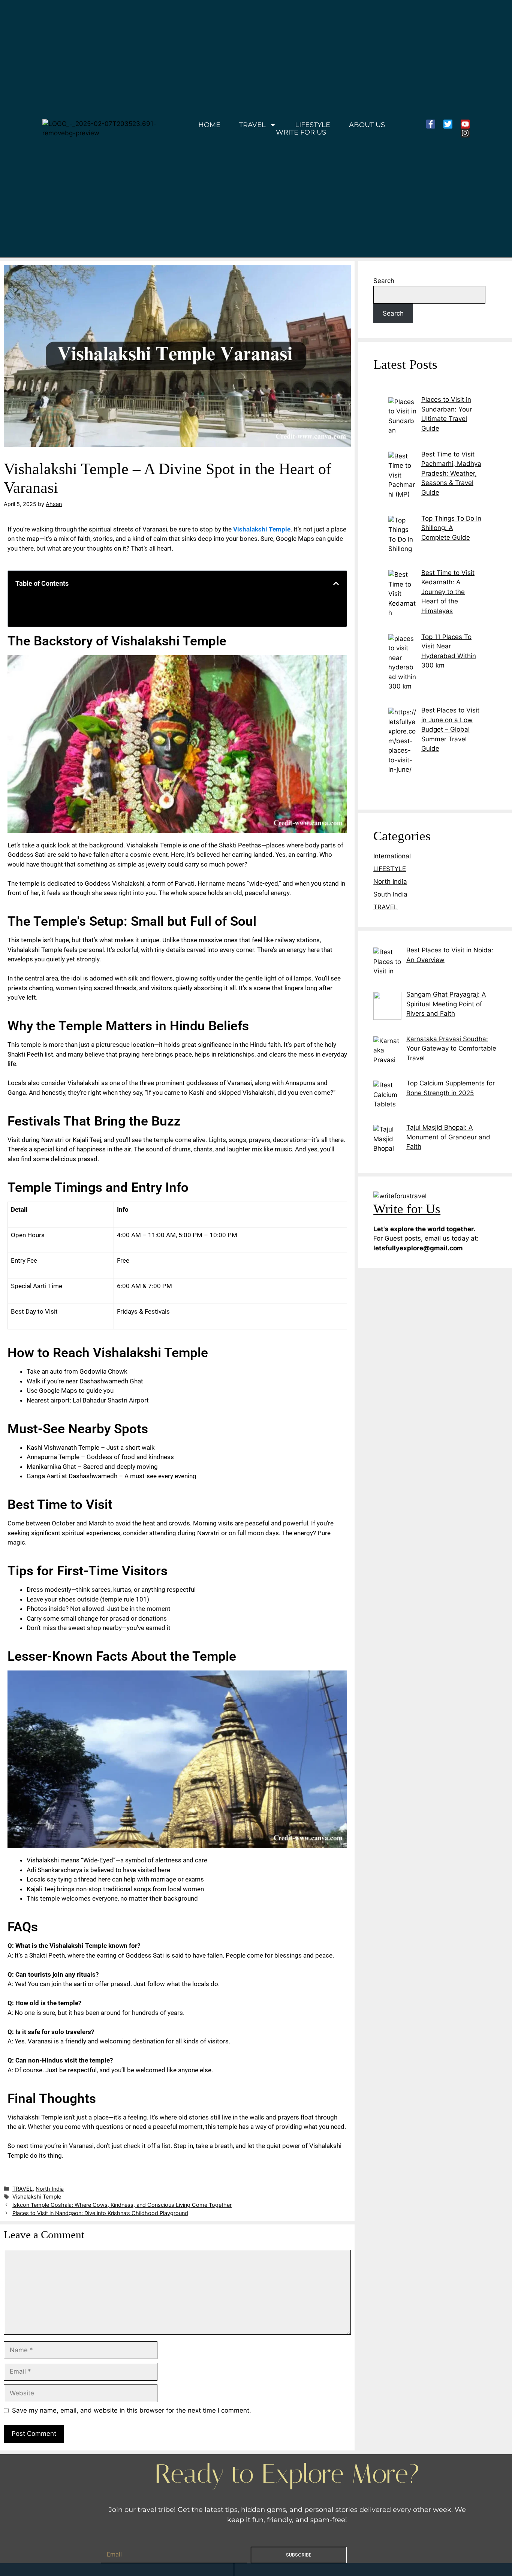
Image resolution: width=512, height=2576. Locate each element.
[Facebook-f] (431, 124)
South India (390, 894)
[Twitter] (448, 124)
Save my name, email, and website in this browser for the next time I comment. (132, 2410)
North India (50, 2189)
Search (384, 281)
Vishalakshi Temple (37, 2197)
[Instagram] (465, 133)
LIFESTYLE (313, 125)
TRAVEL (252, 125)
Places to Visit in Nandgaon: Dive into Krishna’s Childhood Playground (100, 2213)
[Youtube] (465, 124)
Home (209, 125)
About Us (367, 125)
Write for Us (301, 132)
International (392, 856)
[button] (336, 583)
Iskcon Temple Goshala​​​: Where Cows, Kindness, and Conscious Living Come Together (122, 2205)
